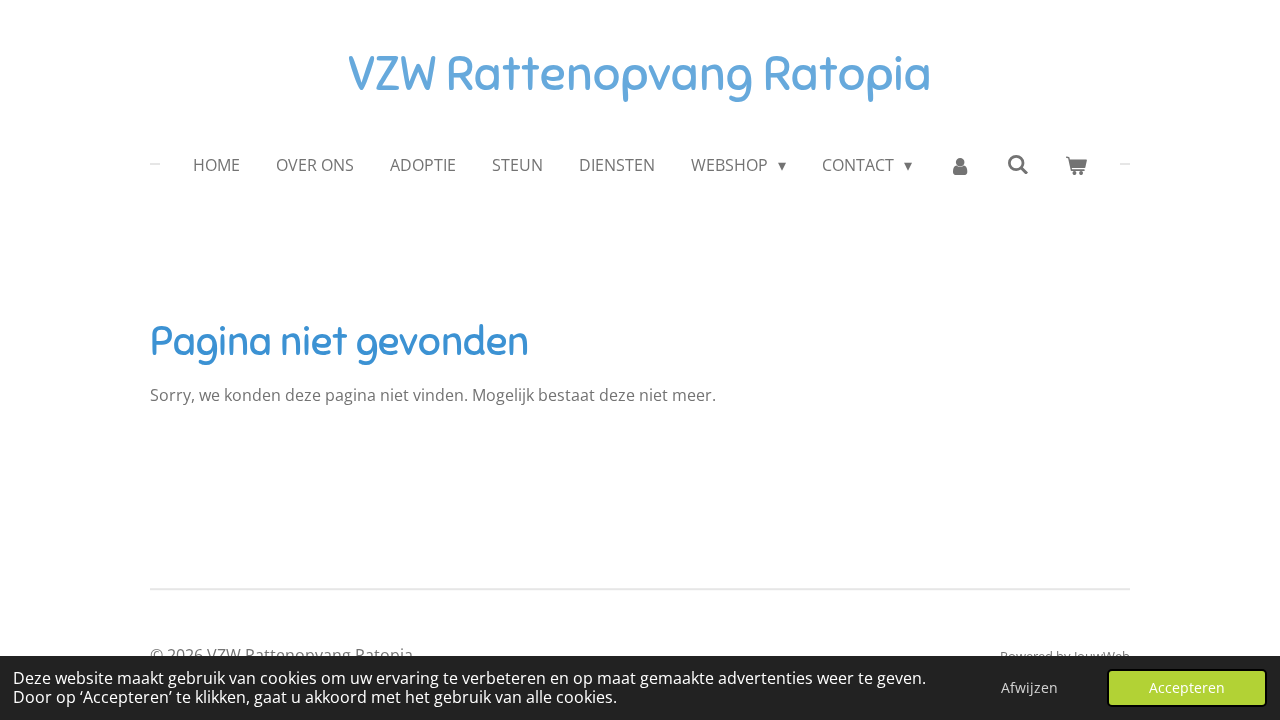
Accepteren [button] (1187, 687)
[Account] (959, 165)
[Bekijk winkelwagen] (1076, 165)
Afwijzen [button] (1029, 687)
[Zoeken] (1018, 164)
